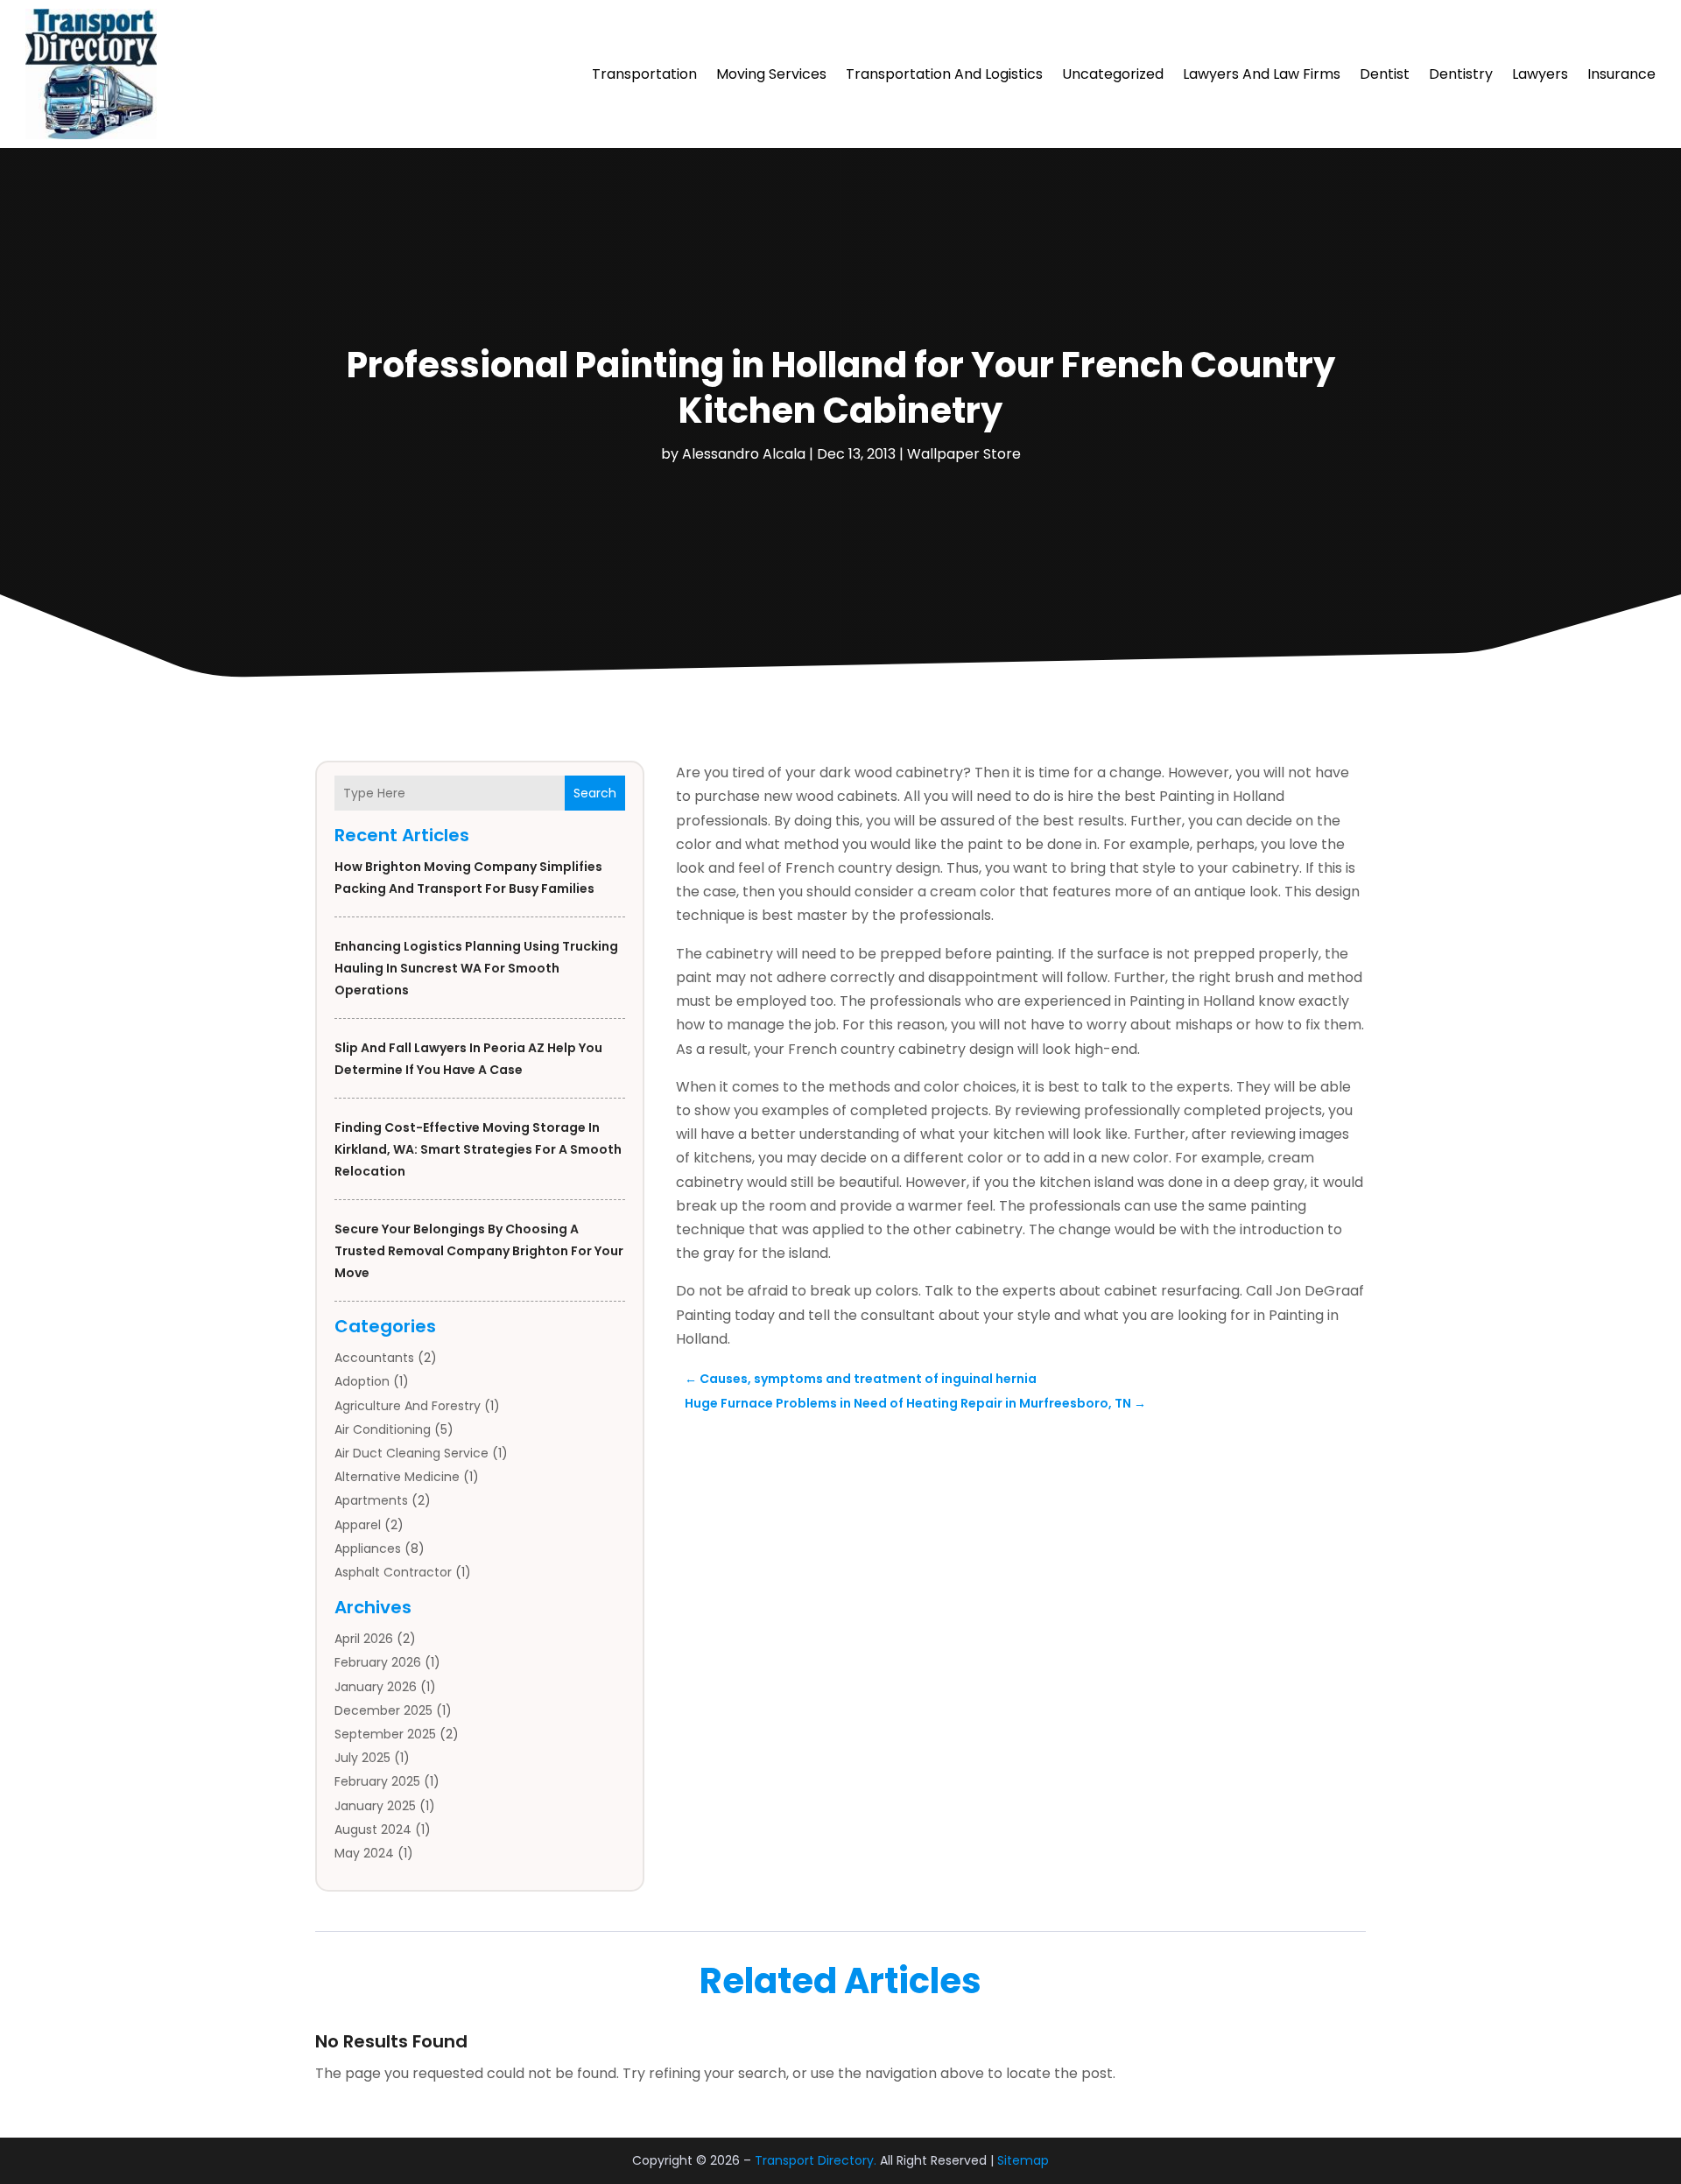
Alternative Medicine (397, 1477)
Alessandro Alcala (744, 454)
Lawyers (1540, 74)
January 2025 (375, 1806)
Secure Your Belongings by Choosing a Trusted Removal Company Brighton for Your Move (479, 1251)
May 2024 (364, 1853)
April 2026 (364, 1639)
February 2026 (378, 1662)
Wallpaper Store (964, 454)
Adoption (362, 1381)
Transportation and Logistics (944, 74)
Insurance (1621, 74)
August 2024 (373, 1829)
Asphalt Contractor (393, 1572)
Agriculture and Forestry (408, 1406)
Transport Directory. (816, 2160)
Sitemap (1023, 2160)
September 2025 (385, 1734)
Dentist (1385, 74)
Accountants (374, 1358)
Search (595, 793)
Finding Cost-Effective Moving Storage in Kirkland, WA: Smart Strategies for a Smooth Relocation (478, 1149)
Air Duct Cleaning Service (411, 1453)
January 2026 (376, 1687)
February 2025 (377, 1781)
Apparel (358, 1525)
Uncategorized (1113, 74)
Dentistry (1461, 74)
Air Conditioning (383, 1429)
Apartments (371, 1500)
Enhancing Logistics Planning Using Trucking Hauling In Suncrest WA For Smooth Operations (476, 968)
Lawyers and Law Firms (1262, 74)
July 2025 (362, 1758)
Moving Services (771, 74)
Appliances (368, 1548)
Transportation (644, 74)
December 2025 (383, 1710)
